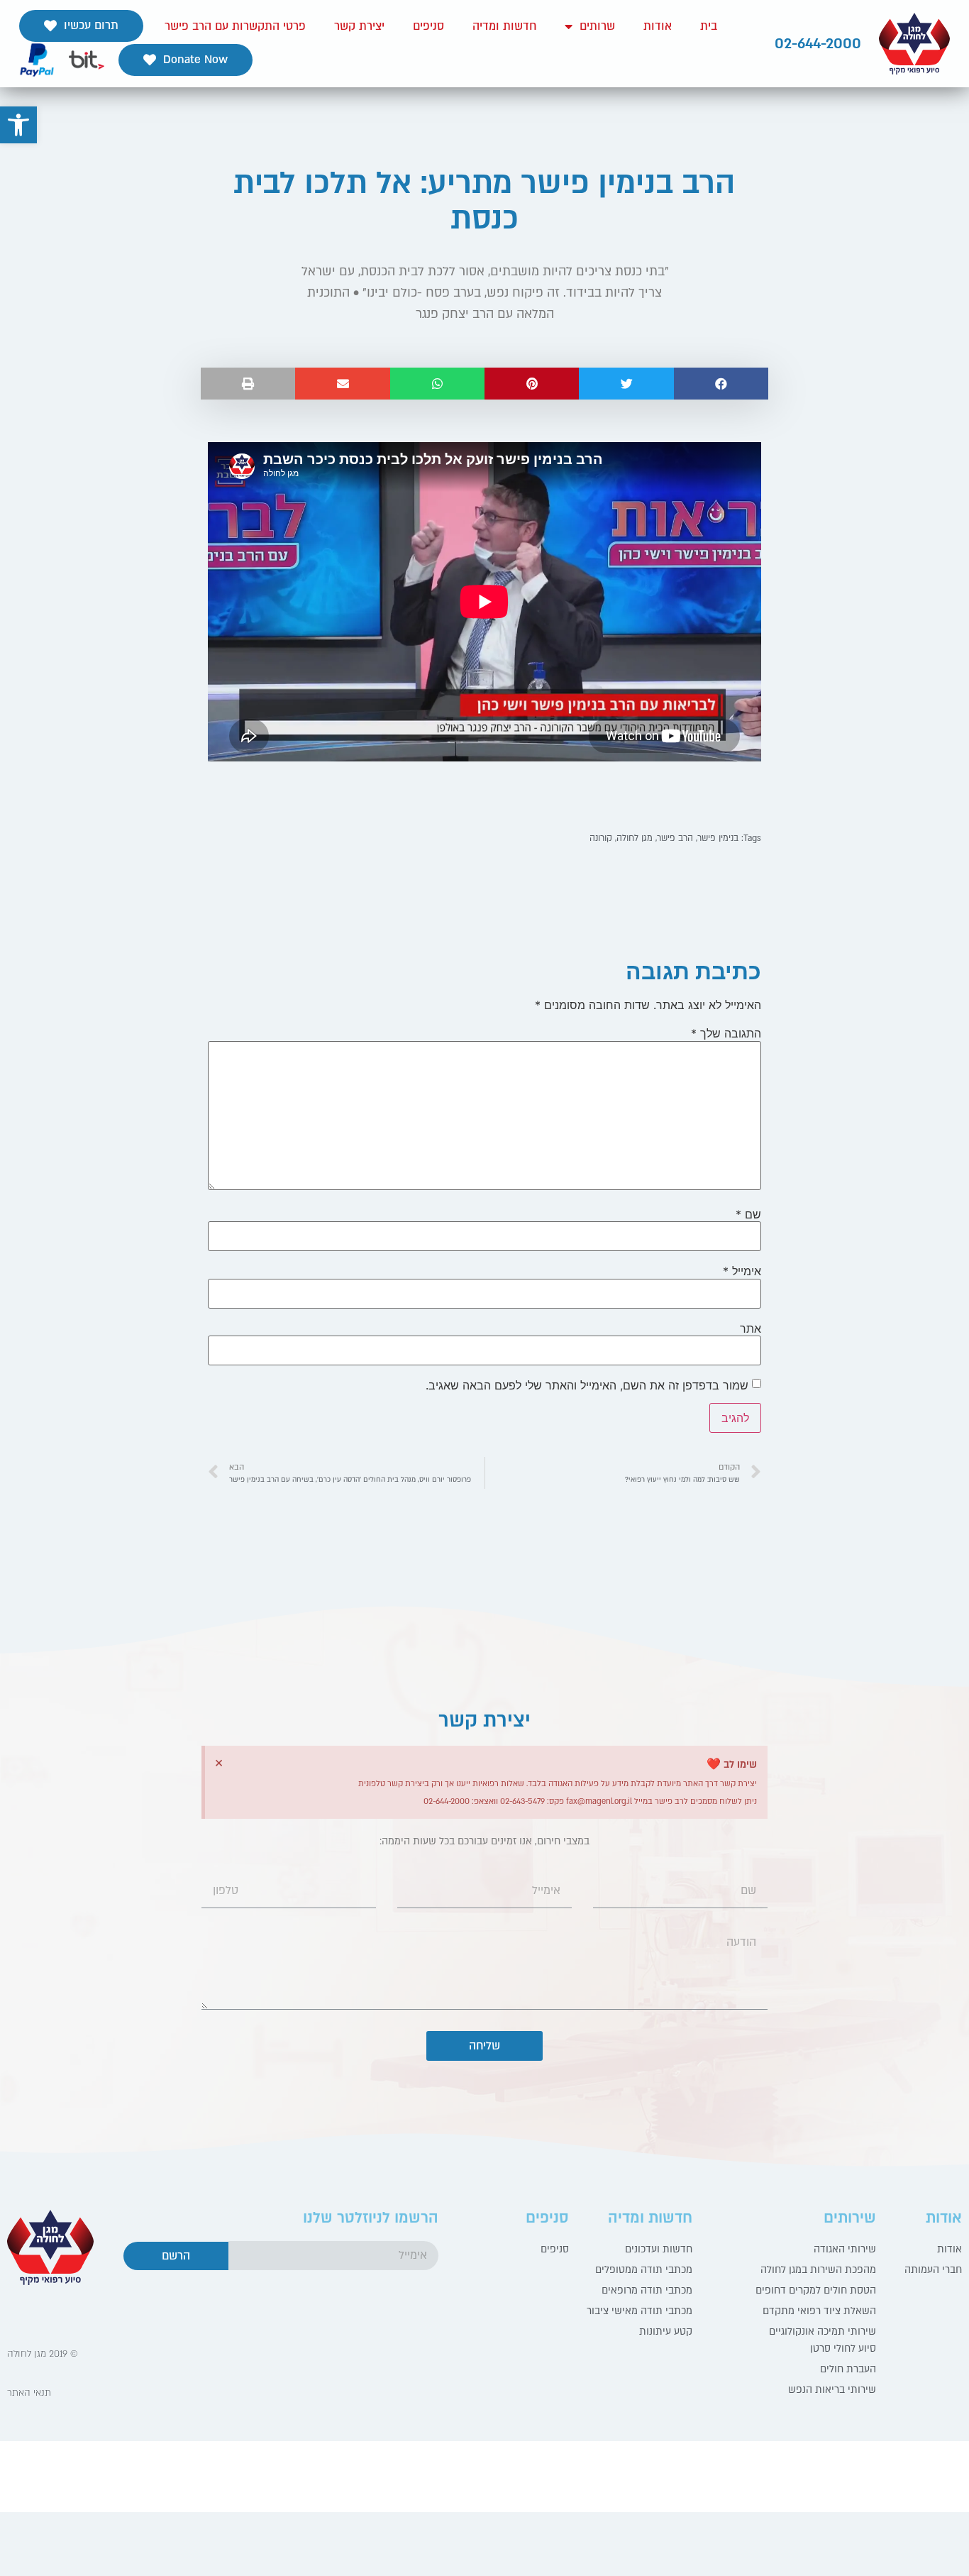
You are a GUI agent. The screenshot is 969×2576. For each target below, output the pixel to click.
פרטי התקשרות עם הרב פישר (235, 26)
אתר (751, 1328)
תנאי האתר (29, 2393)
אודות (658, 26)
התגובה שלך (726, 1033)
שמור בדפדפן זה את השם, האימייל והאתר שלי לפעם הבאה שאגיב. (587, 1385)
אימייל (742, 1271)
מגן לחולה (635, 838)
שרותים (597, 26)
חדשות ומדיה (504, 26)
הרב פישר (675, 838)
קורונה (601, 838)
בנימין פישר (718, 838)
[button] (81, 26)
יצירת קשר (359, 26)
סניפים (428, 26)
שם (748, 1214)
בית (709, 26)
